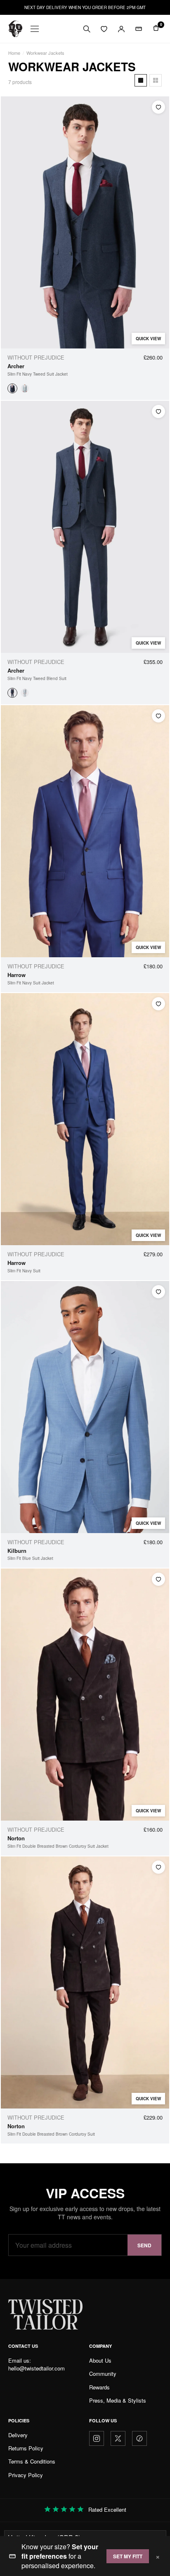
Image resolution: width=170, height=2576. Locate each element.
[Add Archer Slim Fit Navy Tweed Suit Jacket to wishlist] (158, 107)
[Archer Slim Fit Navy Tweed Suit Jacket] (12, 388)
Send (144, 2245)
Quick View (148, 339)
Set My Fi (128, 2556)
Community (103, 2374)
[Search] (87, 29)
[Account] (121, 29)
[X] (118, 2438)
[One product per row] (141, 80)
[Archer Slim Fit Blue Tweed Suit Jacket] (25, 388)
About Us (100, 2360)
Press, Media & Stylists (118, 2400)
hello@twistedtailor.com (37, 2368)
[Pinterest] (139, 2438)
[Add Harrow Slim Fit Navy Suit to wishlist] (158, 1004)
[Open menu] (35, 29)
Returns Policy (26, 2448)
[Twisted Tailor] (15, 29)
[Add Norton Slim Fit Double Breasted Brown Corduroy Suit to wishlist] (158, 1867)
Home (14, 53)
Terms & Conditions (32, 2461)
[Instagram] (97, 2438)
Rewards (99, 2387)
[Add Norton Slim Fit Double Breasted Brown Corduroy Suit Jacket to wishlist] (158, 1579)
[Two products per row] (156, 80)
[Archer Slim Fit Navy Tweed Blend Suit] (12, 693)
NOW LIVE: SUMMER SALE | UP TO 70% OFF (85, 7)
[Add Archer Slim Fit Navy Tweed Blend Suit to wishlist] (158, 411)
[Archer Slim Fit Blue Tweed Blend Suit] (25, 693)
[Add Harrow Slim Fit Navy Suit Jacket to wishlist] (158, 716)
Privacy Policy (26, 2475)
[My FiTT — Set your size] (139, 29)
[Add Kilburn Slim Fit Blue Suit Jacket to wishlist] (158, 1292)
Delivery (18, 2435)
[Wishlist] (104, 29)
